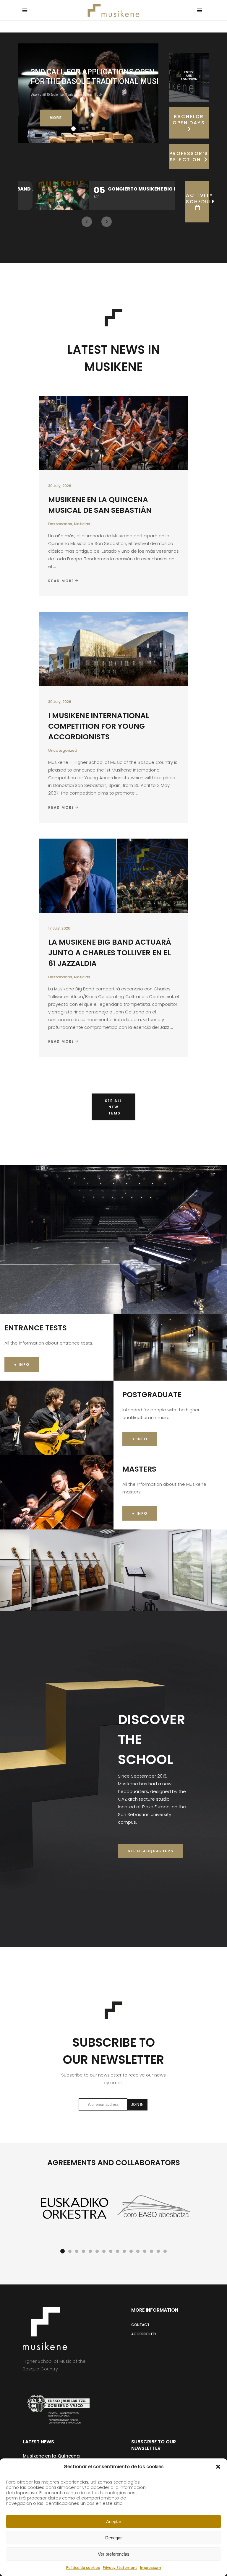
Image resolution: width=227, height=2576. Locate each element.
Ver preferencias (114, 2554)
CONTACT (140, 2325)
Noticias (82, 524)
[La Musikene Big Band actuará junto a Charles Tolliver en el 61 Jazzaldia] (113, 876)
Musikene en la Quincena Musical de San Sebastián (100, 505)
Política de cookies (83, 2568)
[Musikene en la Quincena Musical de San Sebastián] (113, 433)
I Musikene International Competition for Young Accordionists (99, 726)
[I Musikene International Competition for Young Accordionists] (113, 649)
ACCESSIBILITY (144, 2334)
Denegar (113, 2538)
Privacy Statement (120, 2568)
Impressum (151, 2568)
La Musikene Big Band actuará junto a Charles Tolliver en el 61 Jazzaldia (110, 953)
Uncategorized (63, 750)
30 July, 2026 (60, 486)
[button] (218, 2467)
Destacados (60, 524)
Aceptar (114, 2522)
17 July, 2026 (59, 928)
